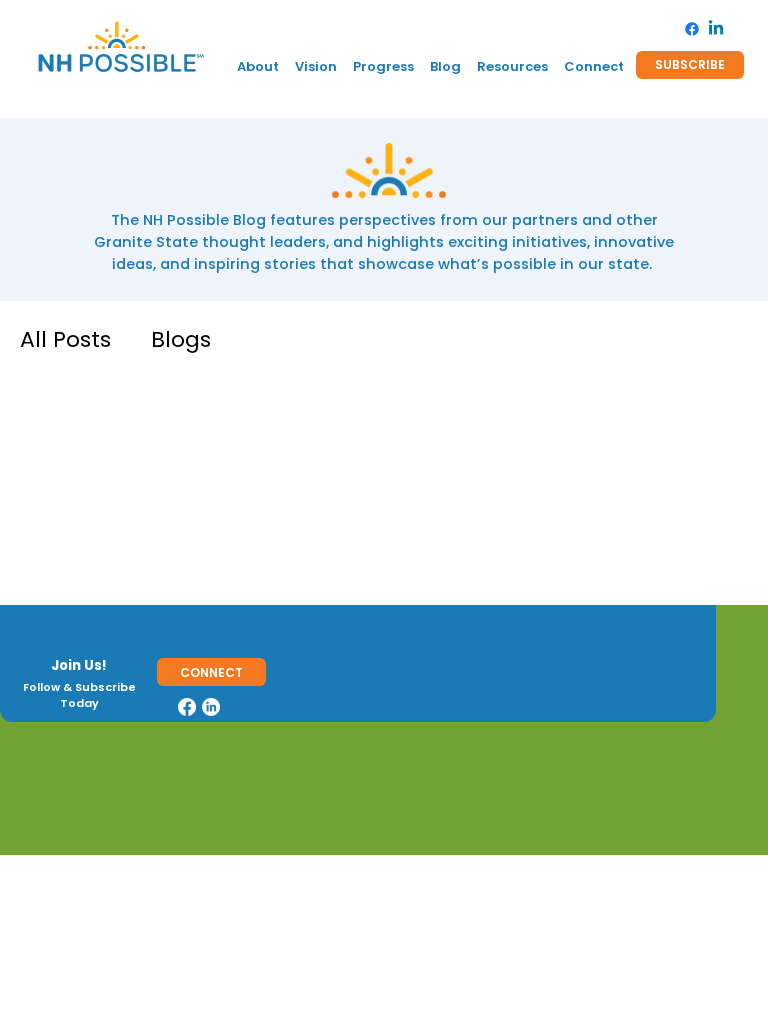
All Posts (65, 340)
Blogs (181, 340)
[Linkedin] (716, 29)
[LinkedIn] (211, 707)
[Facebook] (692, 29)
